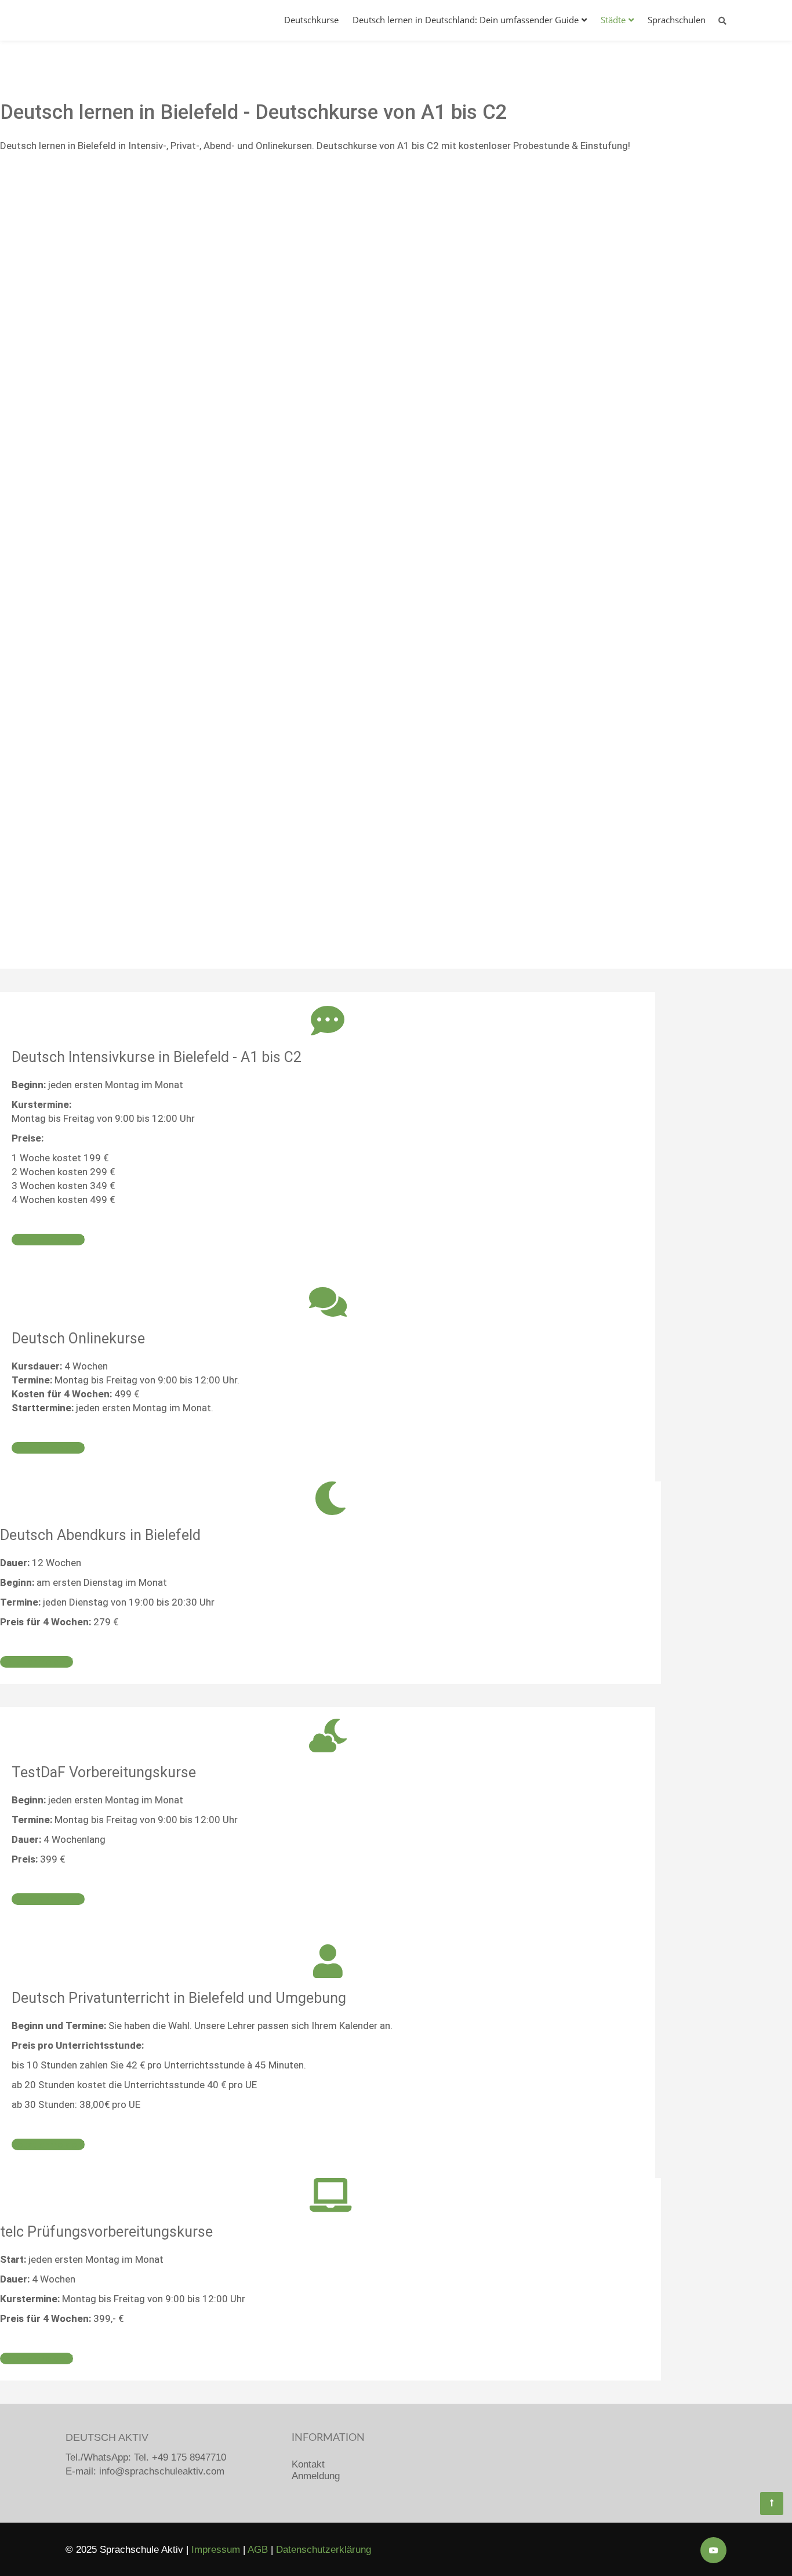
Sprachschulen (677, 20)
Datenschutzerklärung (324, 2550)
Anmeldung (316, 2476)
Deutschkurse (311, 20)
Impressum (216, 2550)
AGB (258, 2550)
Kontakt (308, 2464)
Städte (613, 20)
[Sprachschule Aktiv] (772, 2503)
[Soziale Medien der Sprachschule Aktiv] (713, 2550)
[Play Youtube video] (330, 385)
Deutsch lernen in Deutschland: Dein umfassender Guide (466, 20)
